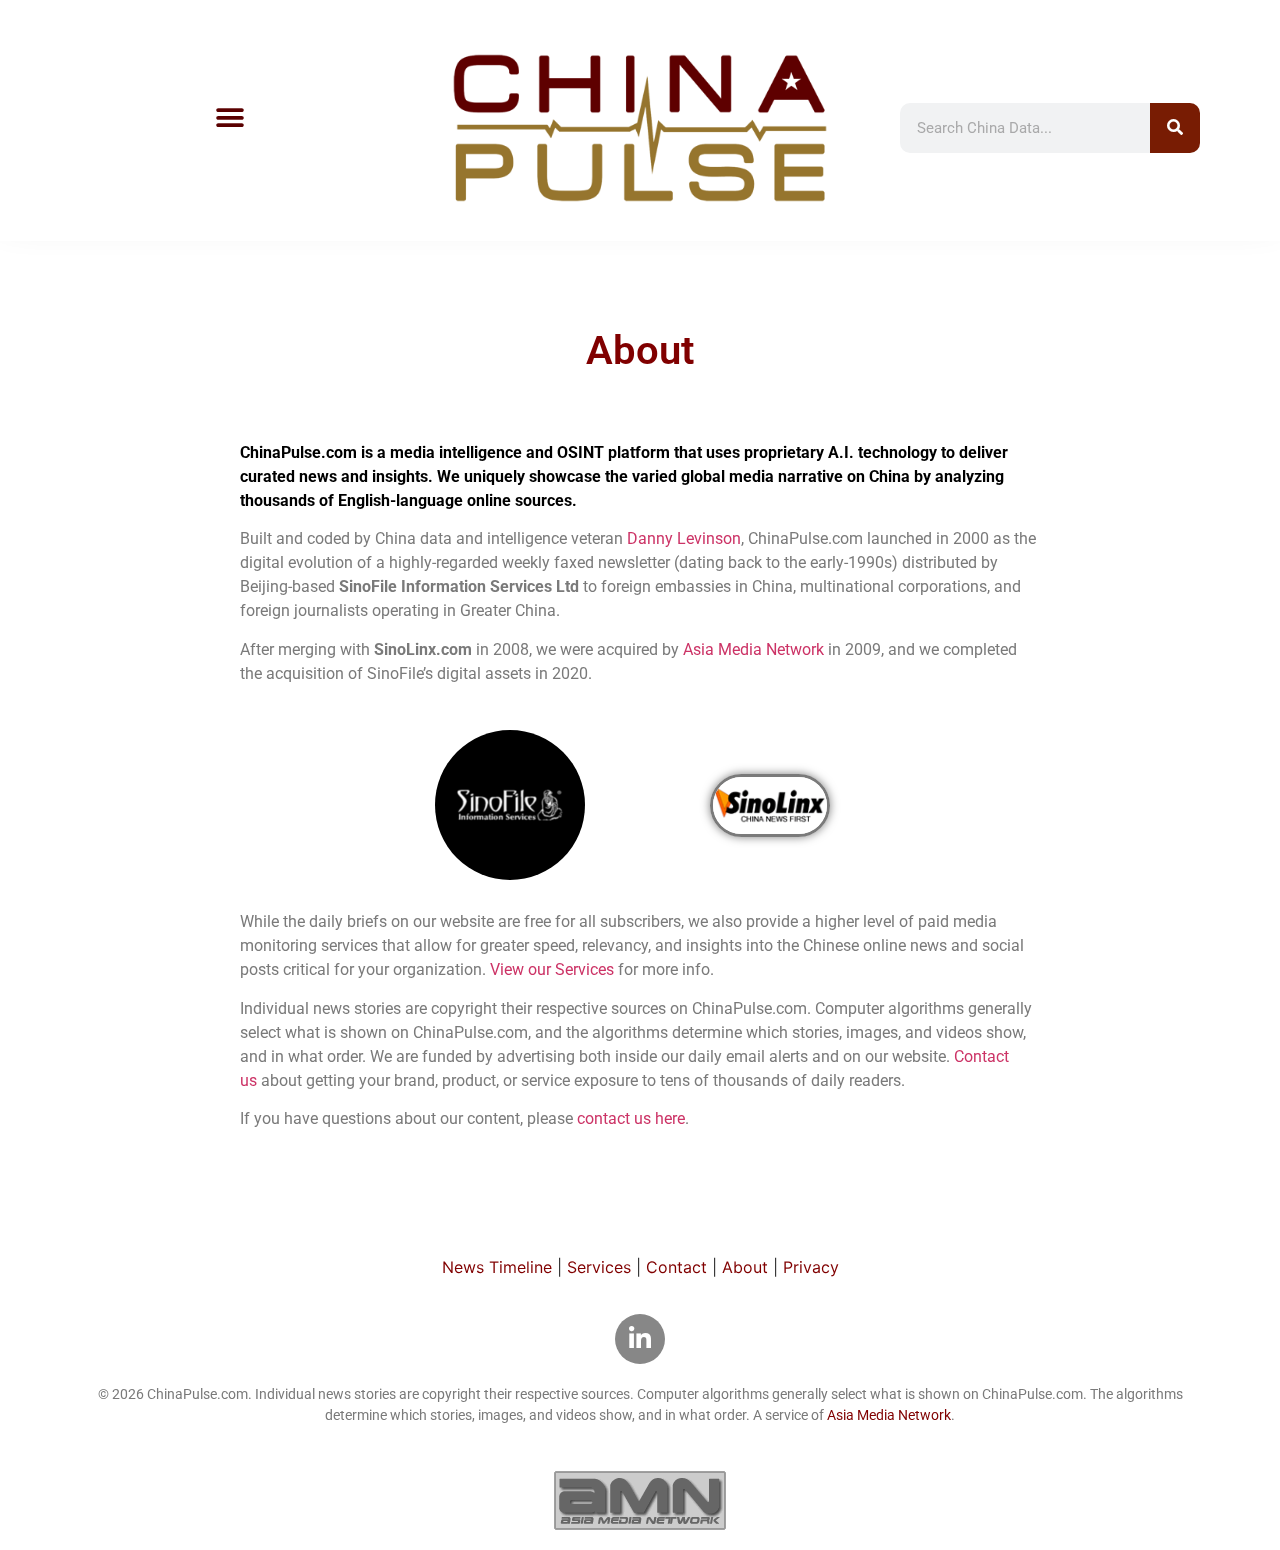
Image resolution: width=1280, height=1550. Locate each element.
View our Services (552, 969)
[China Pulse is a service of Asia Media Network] (640, 1500)
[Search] (1175, 128)
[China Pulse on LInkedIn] (640, 1339)
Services (599, 1267)
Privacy (811, 1267)
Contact (676, 1267)
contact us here (631, 1118)
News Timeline (497, 1267)
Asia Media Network (753, 649)
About (745, 1267)
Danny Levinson (684, 538)
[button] (229, 117)
